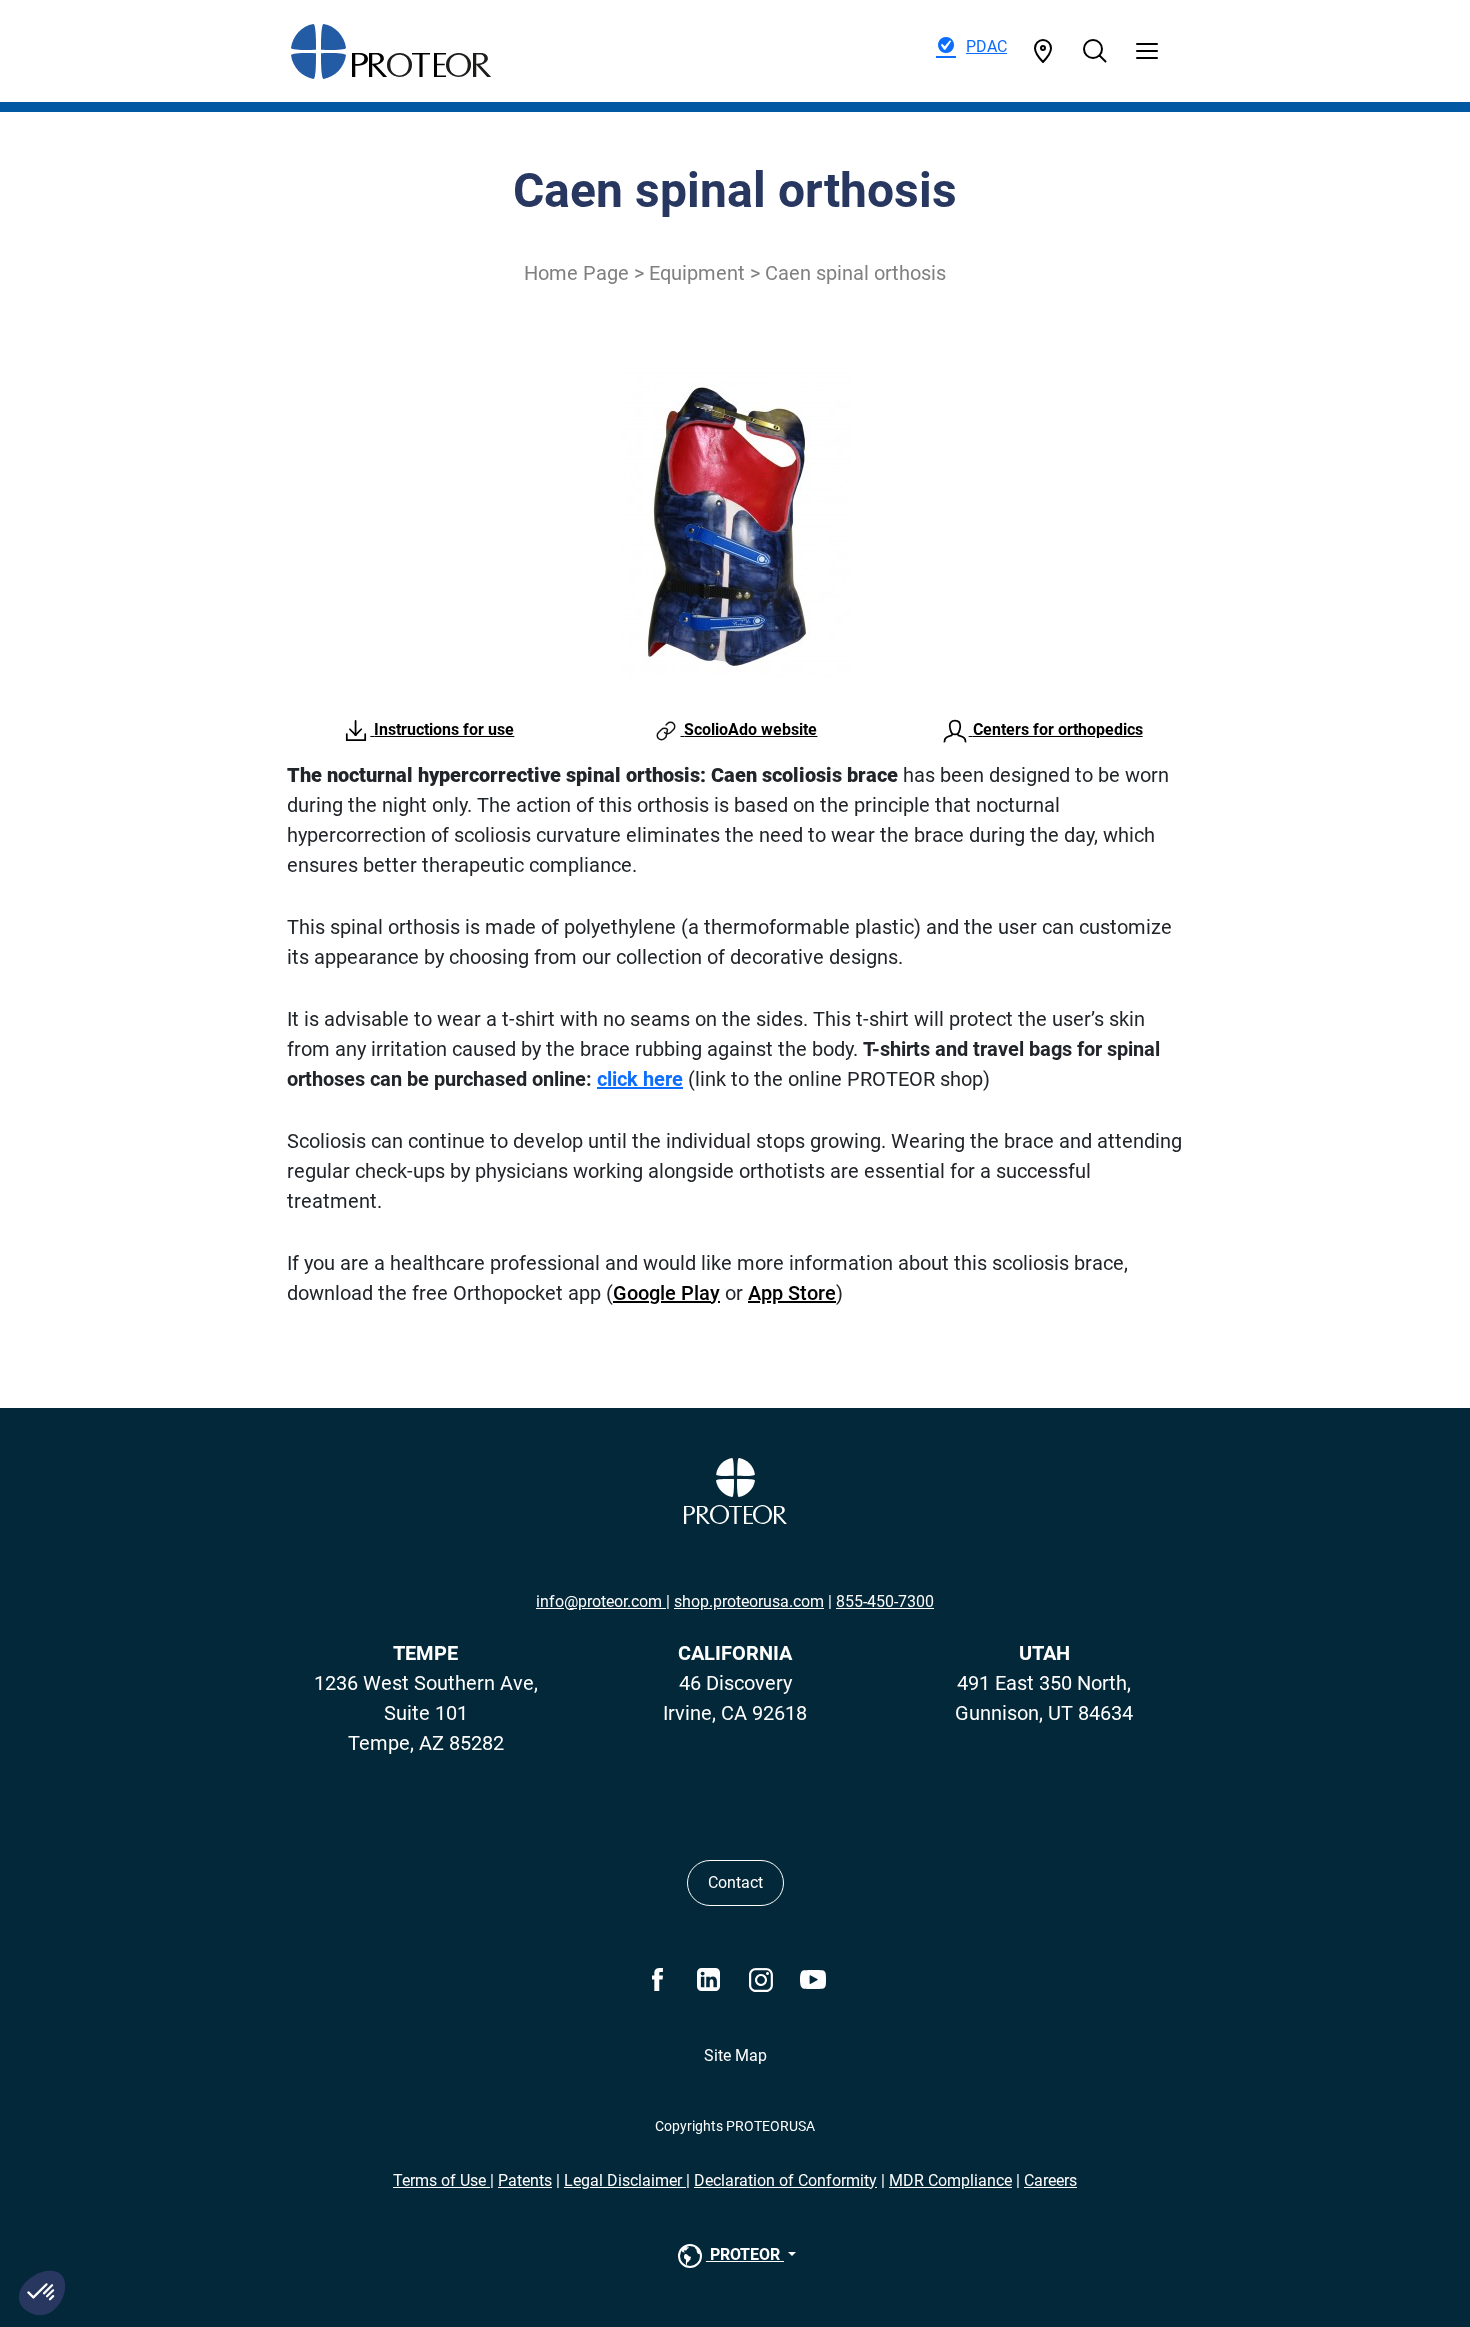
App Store (792, 1293)
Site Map (735, 2055)
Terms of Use (441, 2180)
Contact (735, 1882)
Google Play (666, 1293)
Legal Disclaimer (625, 2180)
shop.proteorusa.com (749, 1601)
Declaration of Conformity (785, 2180)
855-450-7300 (885, 1601)
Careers (1050, 2180)
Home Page (576, 273)
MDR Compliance (950, 2180)
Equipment (697, 273)
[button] (42, 2293)
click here (640, 1079)
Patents (525, 2180)
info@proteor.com (601, 1601)
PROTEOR (745, 2254)
